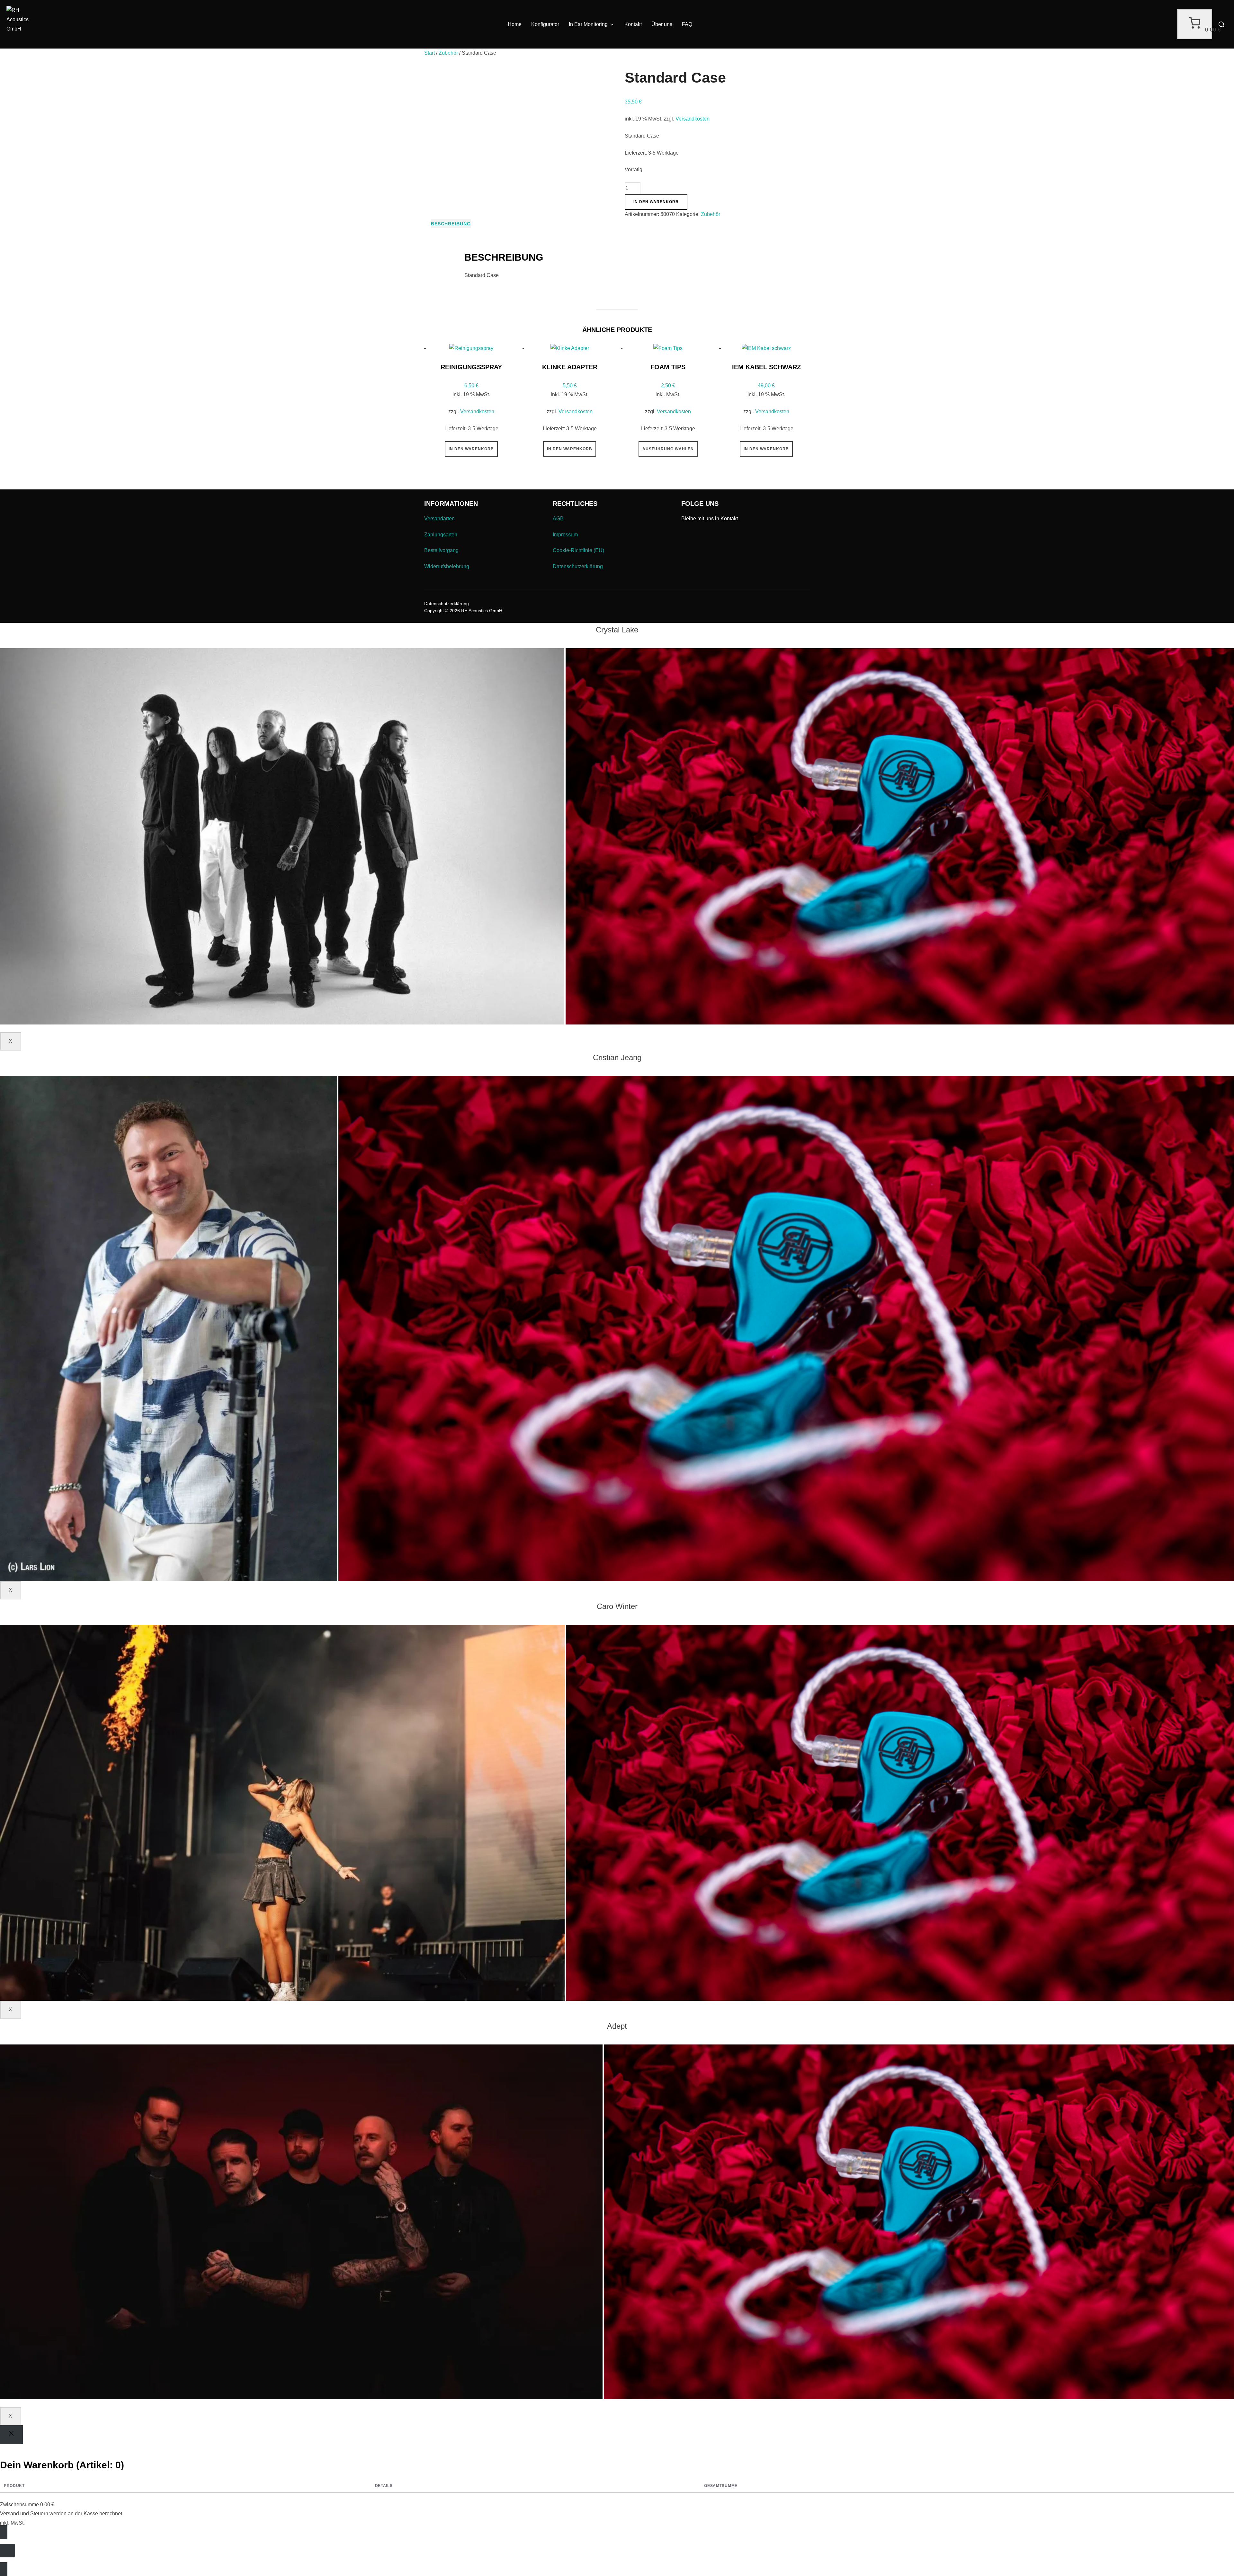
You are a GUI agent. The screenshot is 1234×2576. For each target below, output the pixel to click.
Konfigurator (545, 24)
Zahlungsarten (441, 535)
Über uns (662, 24)
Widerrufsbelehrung (447, 566)
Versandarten (439, 519)
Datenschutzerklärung (578, 566)
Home (515, 24)
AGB (558, 519)
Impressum (565, 535)
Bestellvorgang (441, 550)
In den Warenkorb (656, 202)
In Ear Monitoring (588, 24)
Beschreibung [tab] (451, 224)
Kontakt (633, 24)
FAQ (687, 24)
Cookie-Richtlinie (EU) (578, 550)
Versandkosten (693, 119)
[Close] (11, 2435)
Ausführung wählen (668, 449)
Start (429, 53)
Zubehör (448, 53)
